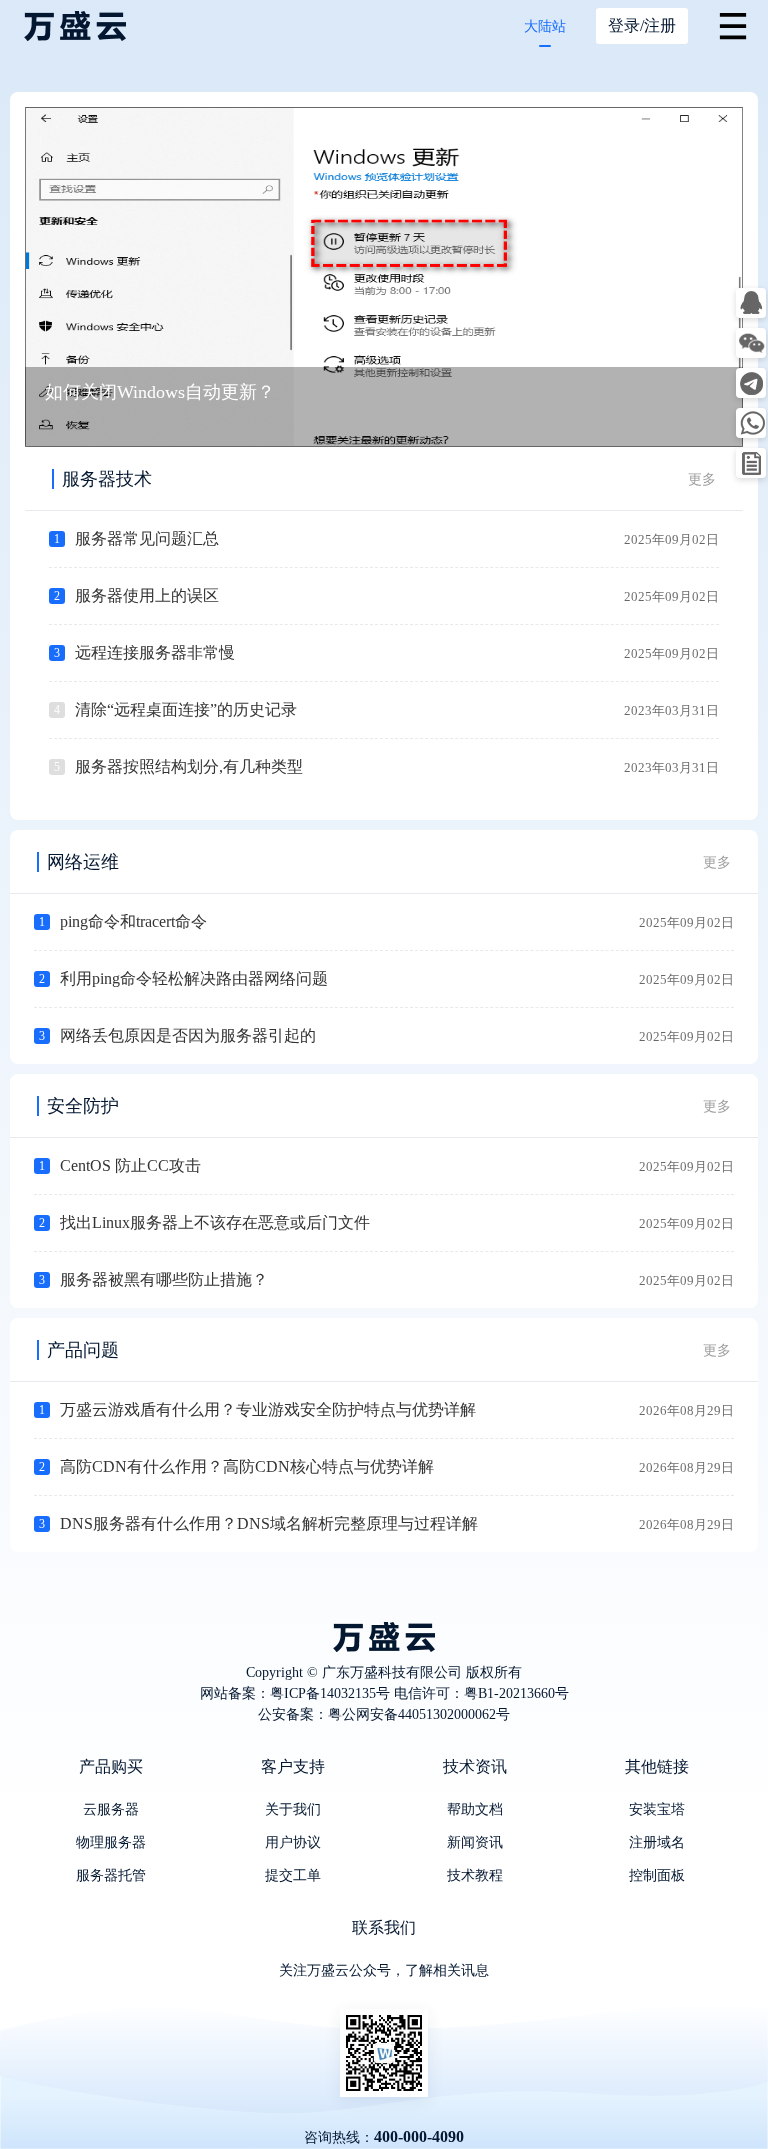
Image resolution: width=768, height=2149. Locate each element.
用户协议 (293, 1842)
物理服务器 (111, 1842)
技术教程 (475, 1875)
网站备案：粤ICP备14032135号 (295, 1693)
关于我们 (293, 1809)
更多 (702, 479)
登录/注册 (642, 25)
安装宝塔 (657, 1809)
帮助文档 (475, 1809)
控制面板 (657, 1875)
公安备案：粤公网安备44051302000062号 (384, 1714)
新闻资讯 (475, 1842)
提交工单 (293, 1875)
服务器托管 (111, 1875)
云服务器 (111, 1809)
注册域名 (657, 1842)
